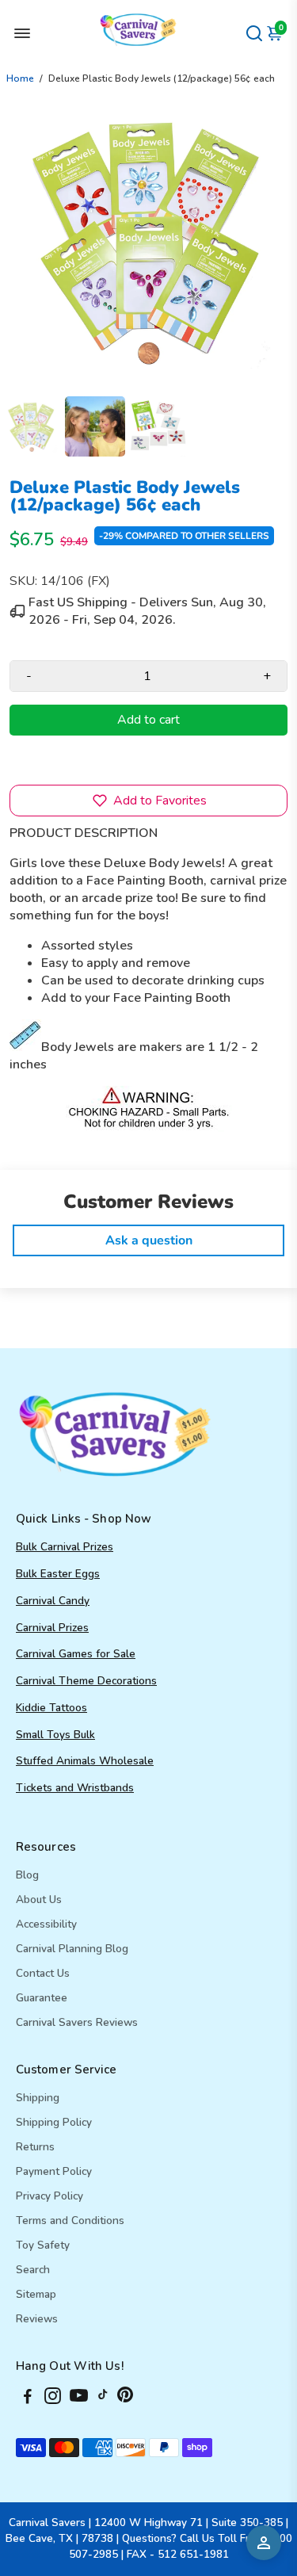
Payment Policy (54, 2171)
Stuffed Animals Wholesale (85, 1761)
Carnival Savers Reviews (77, 2022)
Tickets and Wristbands (75, 1788)
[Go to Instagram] (53, 2398)
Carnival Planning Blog (72, 1949)
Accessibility (46, 1924)
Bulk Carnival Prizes (65, 1547)
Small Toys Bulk (55, 1735)
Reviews (37, 2319)
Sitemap (36, 2294)
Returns (35, 2147)
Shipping (38, 2098)
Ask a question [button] (149, 1240)
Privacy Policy (49, 2196)
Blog (27, 1875)
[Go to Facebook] (28, 2398)
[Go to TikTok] (103, 2398)
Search (33, 2270)
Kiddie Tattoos (51, 1708)
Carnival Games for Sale (76, 1654)
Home (20, 78)
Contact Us (43, 1973)
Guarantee (42, 1998)
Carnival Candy (53, 1601)
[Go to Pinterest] (125, 2398)
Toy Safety (43, 2245)
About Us (39, 1900)
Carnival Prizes (52, 1628)
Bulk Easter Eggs (58, 1574)
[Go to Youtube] (79, 2398)
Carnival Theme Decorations (86, 1681)
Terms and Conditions (70, 2221)
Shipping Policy (54, 2122)
